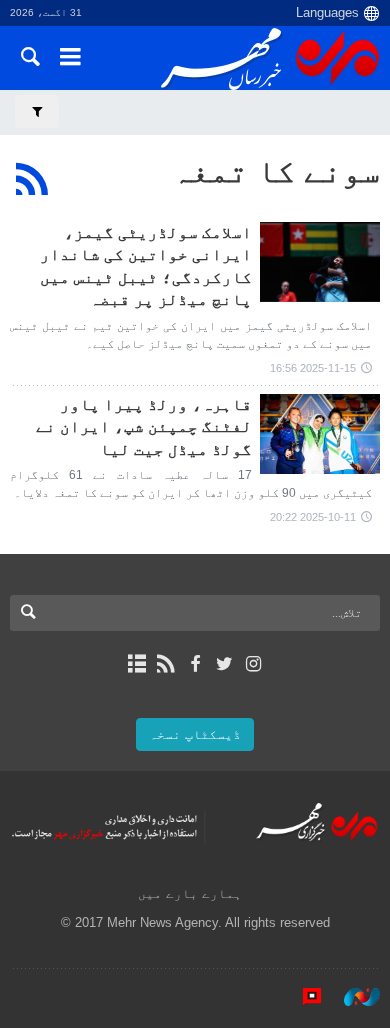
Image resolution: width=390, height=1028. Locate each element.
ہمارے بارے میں (190, 893)
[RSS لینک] (165, 664)
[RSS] (32, 179)
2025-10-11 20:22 (313, 517)
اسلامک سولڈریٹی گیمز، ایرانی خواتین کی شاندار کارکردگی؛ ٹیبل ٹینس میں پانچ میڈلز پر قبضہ (146, 266)
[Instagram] (253, 664)
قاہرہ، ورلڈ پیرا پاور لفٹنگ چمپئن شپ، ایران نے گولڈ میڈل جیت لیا (144, 427)
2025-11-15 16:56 (313, 368)
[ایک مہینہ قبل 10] (320, 434)
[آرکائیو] (136, 664)
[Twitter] (224, 664)
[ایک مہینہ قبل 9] (320, 262)
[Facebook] (194, 664)
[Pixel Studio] (302, 997)
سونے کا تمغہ (276, 171)
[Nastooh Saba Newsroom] (352, 997)
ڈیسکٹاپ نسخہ (195, 734)
